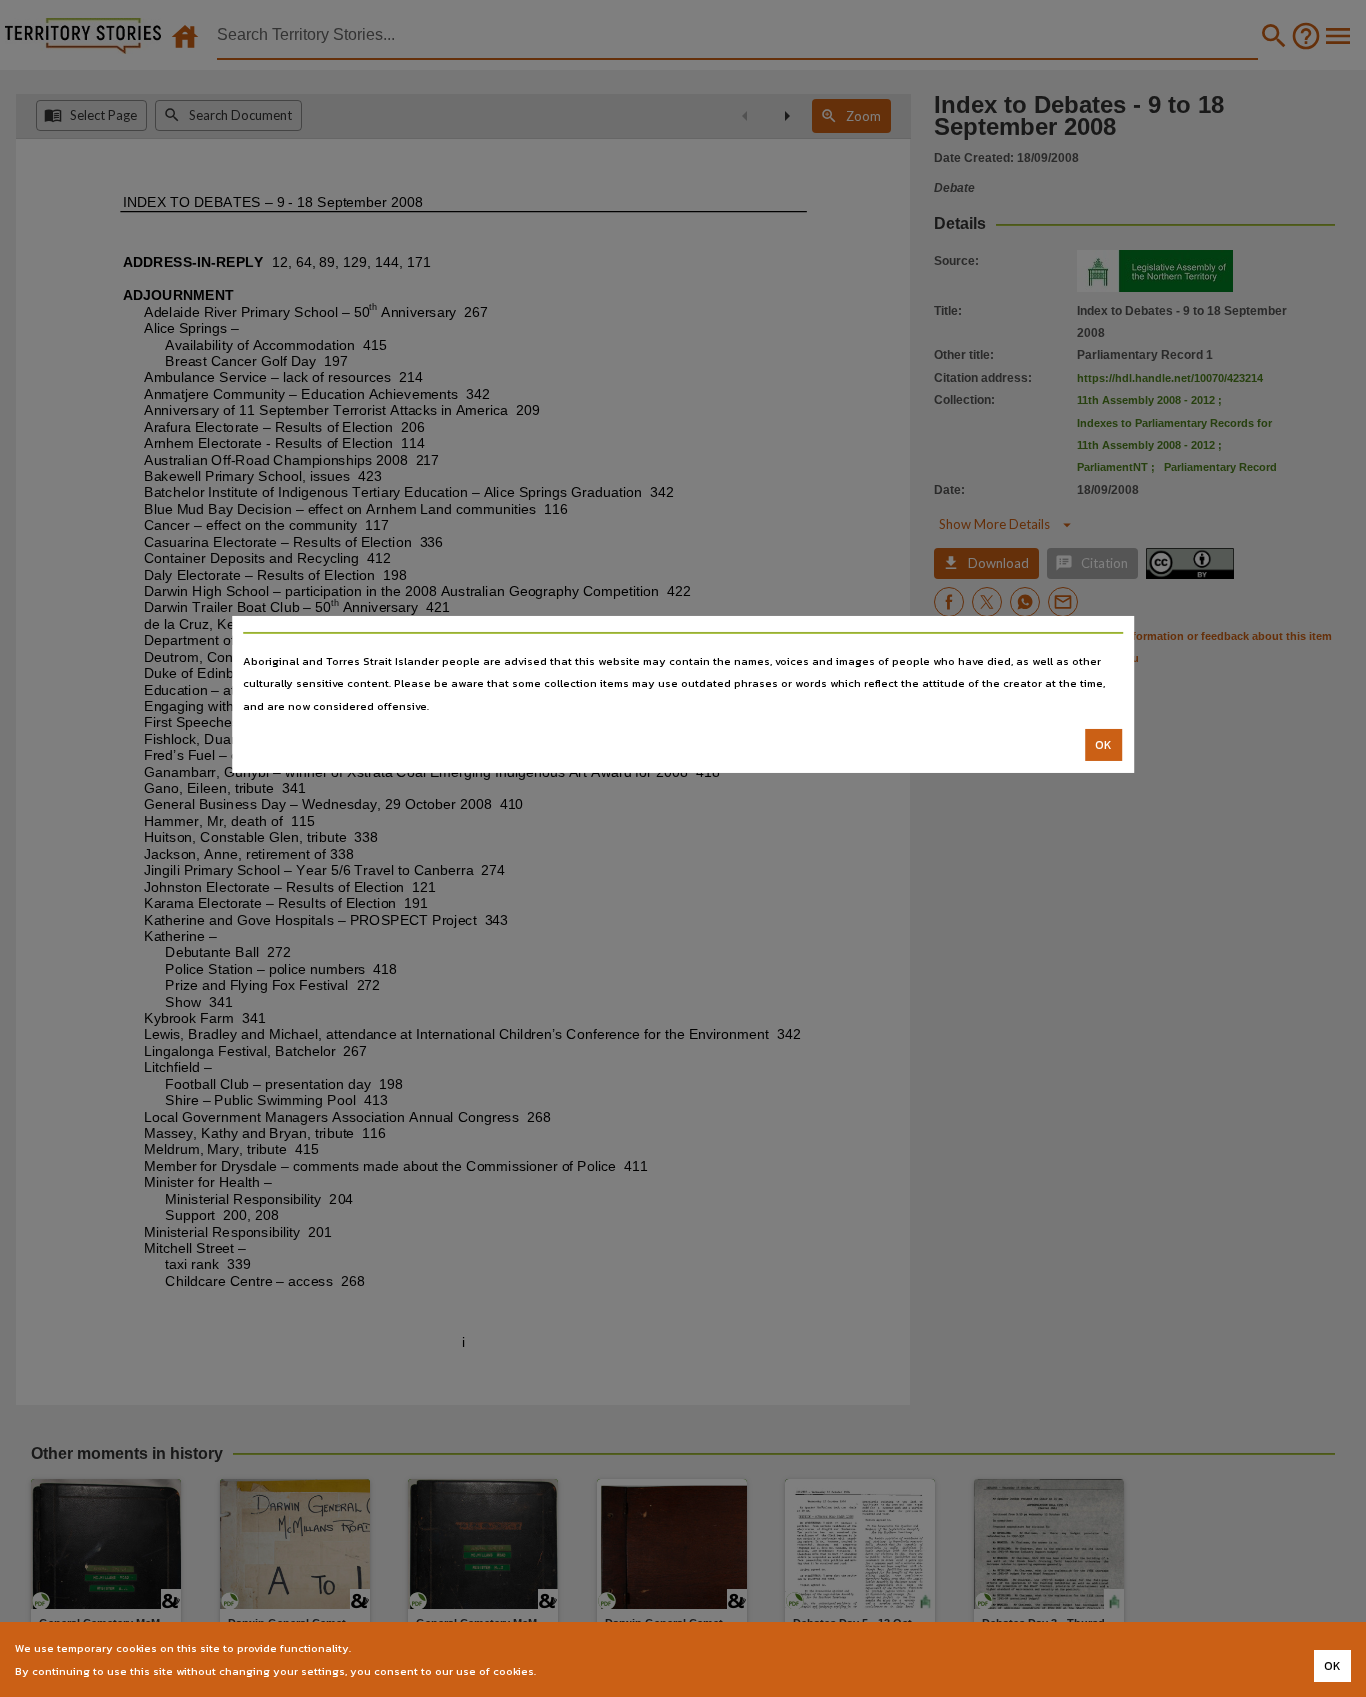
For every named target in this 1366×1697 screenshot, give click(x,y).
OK (1103, 745)
